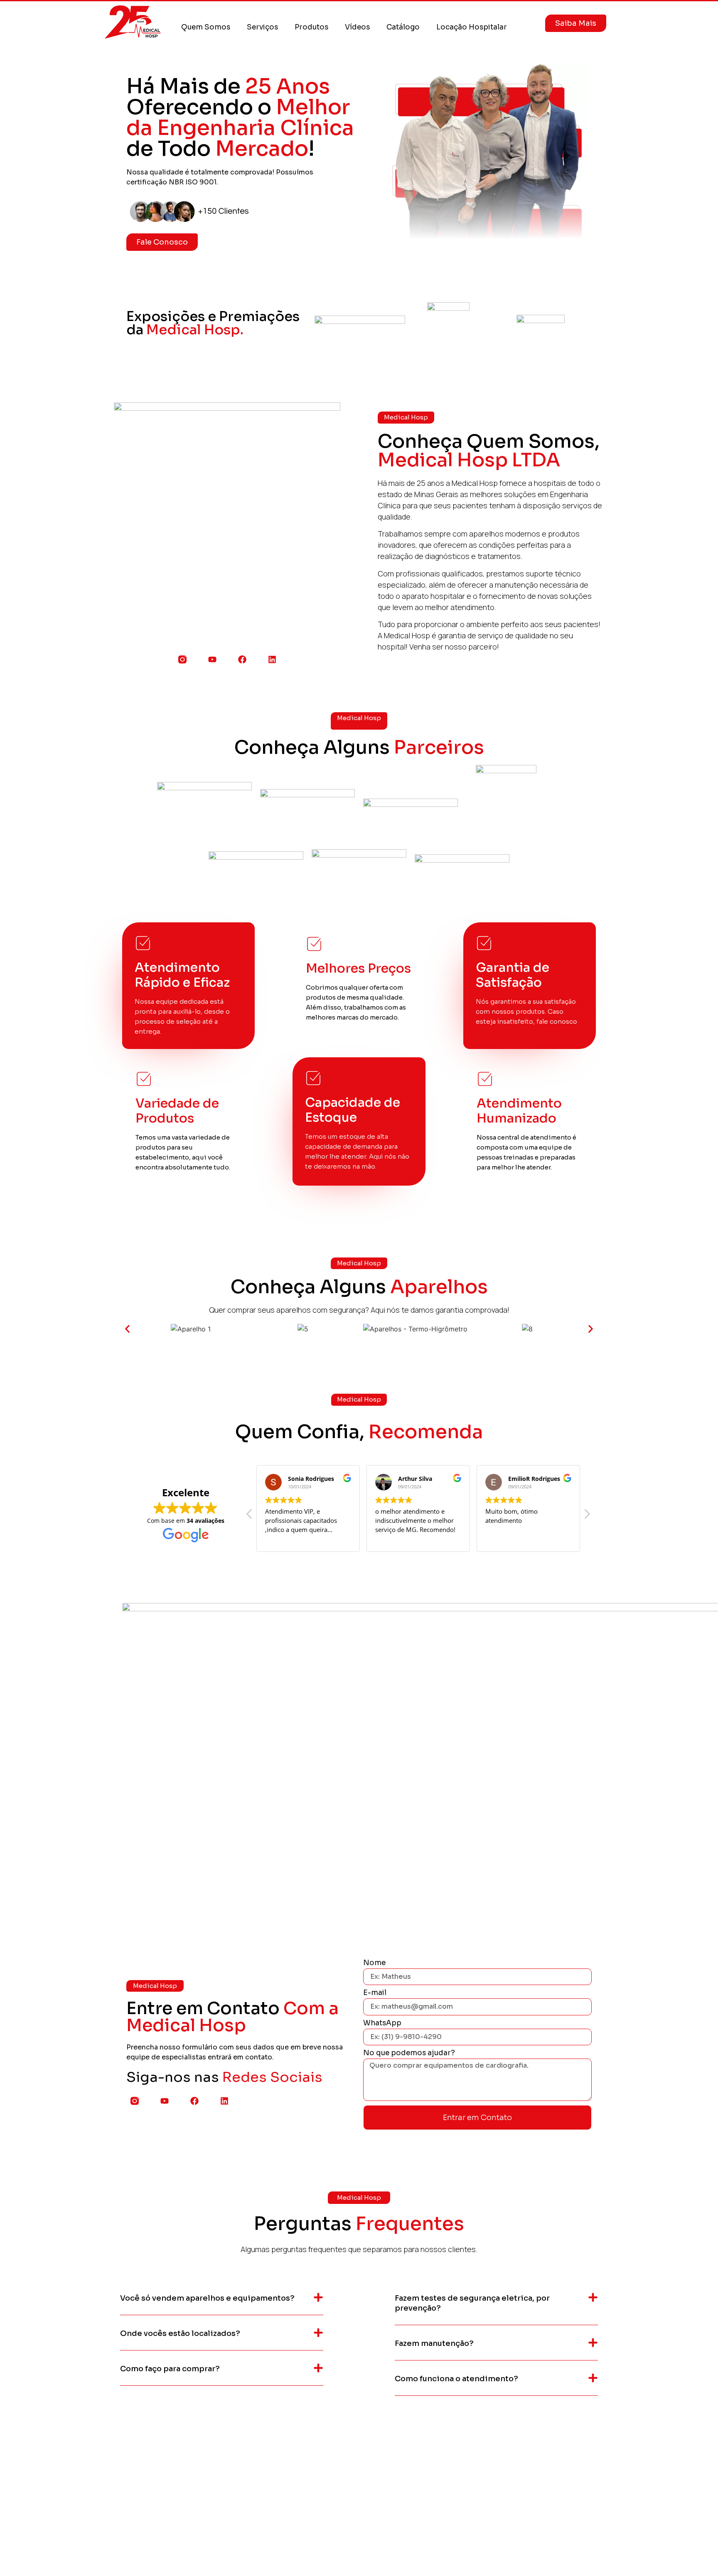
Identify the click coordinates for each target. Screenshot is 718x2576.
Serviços (262, 27)
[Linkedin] (272, 659)
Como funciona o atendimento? (456, 2379)
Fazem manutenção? (434, 2343)
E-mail (375, 1993)
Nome (374, 1963)
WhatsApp (382, 2023)
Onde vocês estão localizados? (180, 2333)
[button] (127, 1329)
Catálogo (403, 27)
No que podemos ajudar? (409, 2053)
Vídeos (357, 27)
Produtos (311, 27)
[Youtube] (212, 659)
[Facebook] (242, 659)
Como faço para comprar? (170, 2369)
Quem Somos (206, 27)
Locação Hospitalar (472, 27)
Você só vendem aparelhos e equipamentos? (207, 2298)
